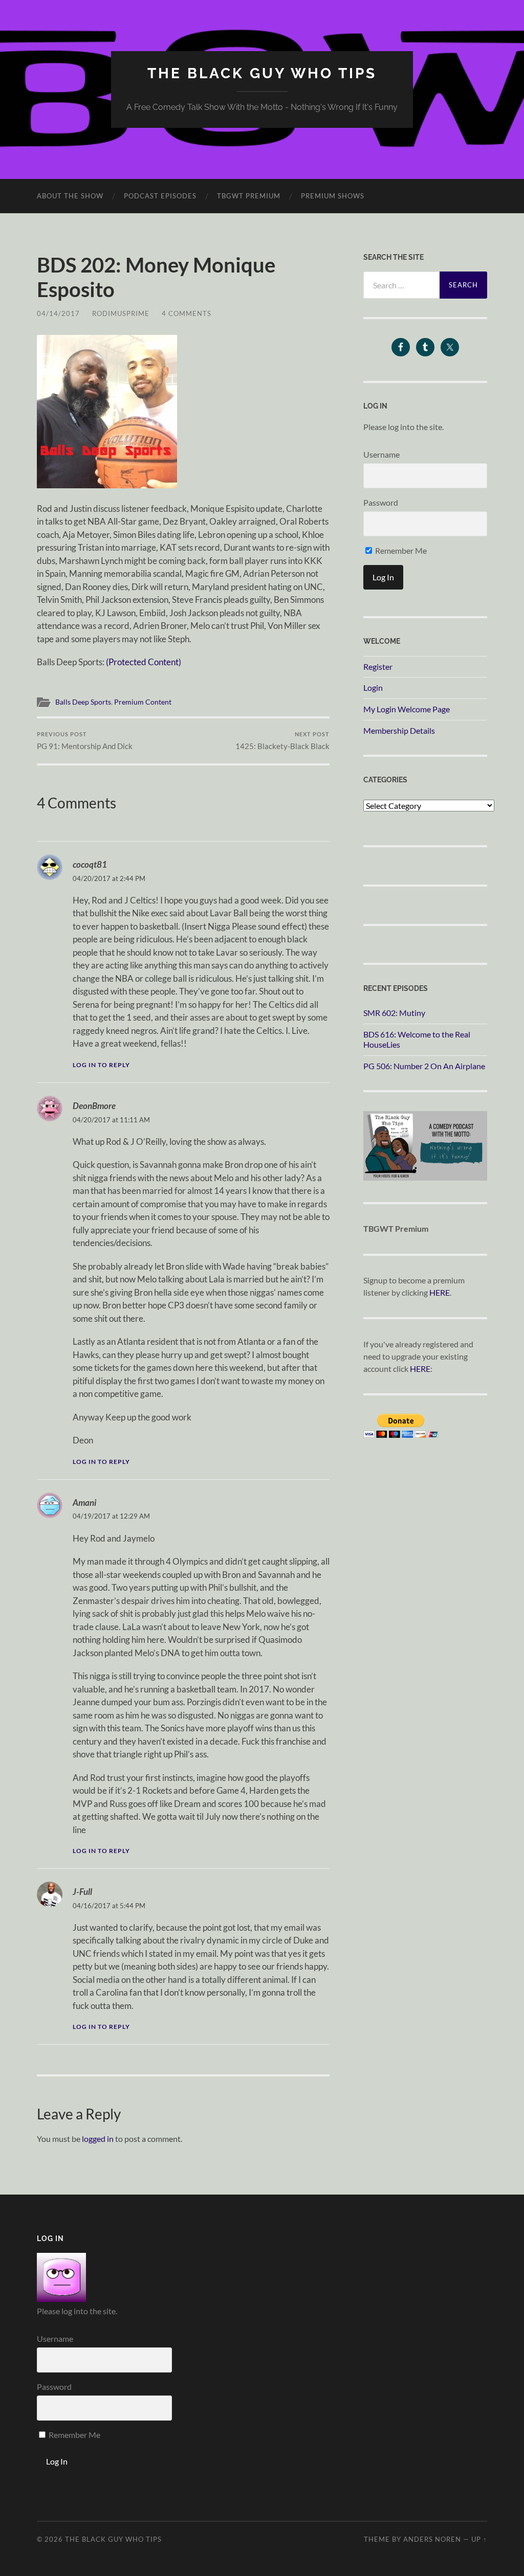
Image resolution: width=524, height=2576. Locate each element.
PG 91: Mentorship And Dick (85, 741)
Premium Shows (333, 196)
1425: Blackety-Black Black (282, 741)
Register (378, 666)
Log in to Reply (101, 1065)
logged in (98, 2139)
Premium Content (143, 702)
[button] (107, 412)
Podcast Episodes (160, 196)
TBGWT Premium (249, 196)
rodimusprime (121, 313)
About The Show (70, 196)
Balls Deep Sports (83, 702)
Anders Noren (432, 2539)
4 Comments (187, 313)
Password (381, 502)
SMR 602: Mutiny (394, 1013)
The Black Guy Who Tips (262, 73)
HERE (440, 1292)
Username (381, 454)
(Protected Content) (144, 662)
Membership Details (399, 730)
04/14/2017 (58, 313)
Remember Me (400, 550)
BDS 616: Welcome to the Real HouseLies (417, 1040)
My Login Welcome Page (407, 709)
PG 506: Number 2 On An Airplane (424, 1066)
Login (373, 687)
